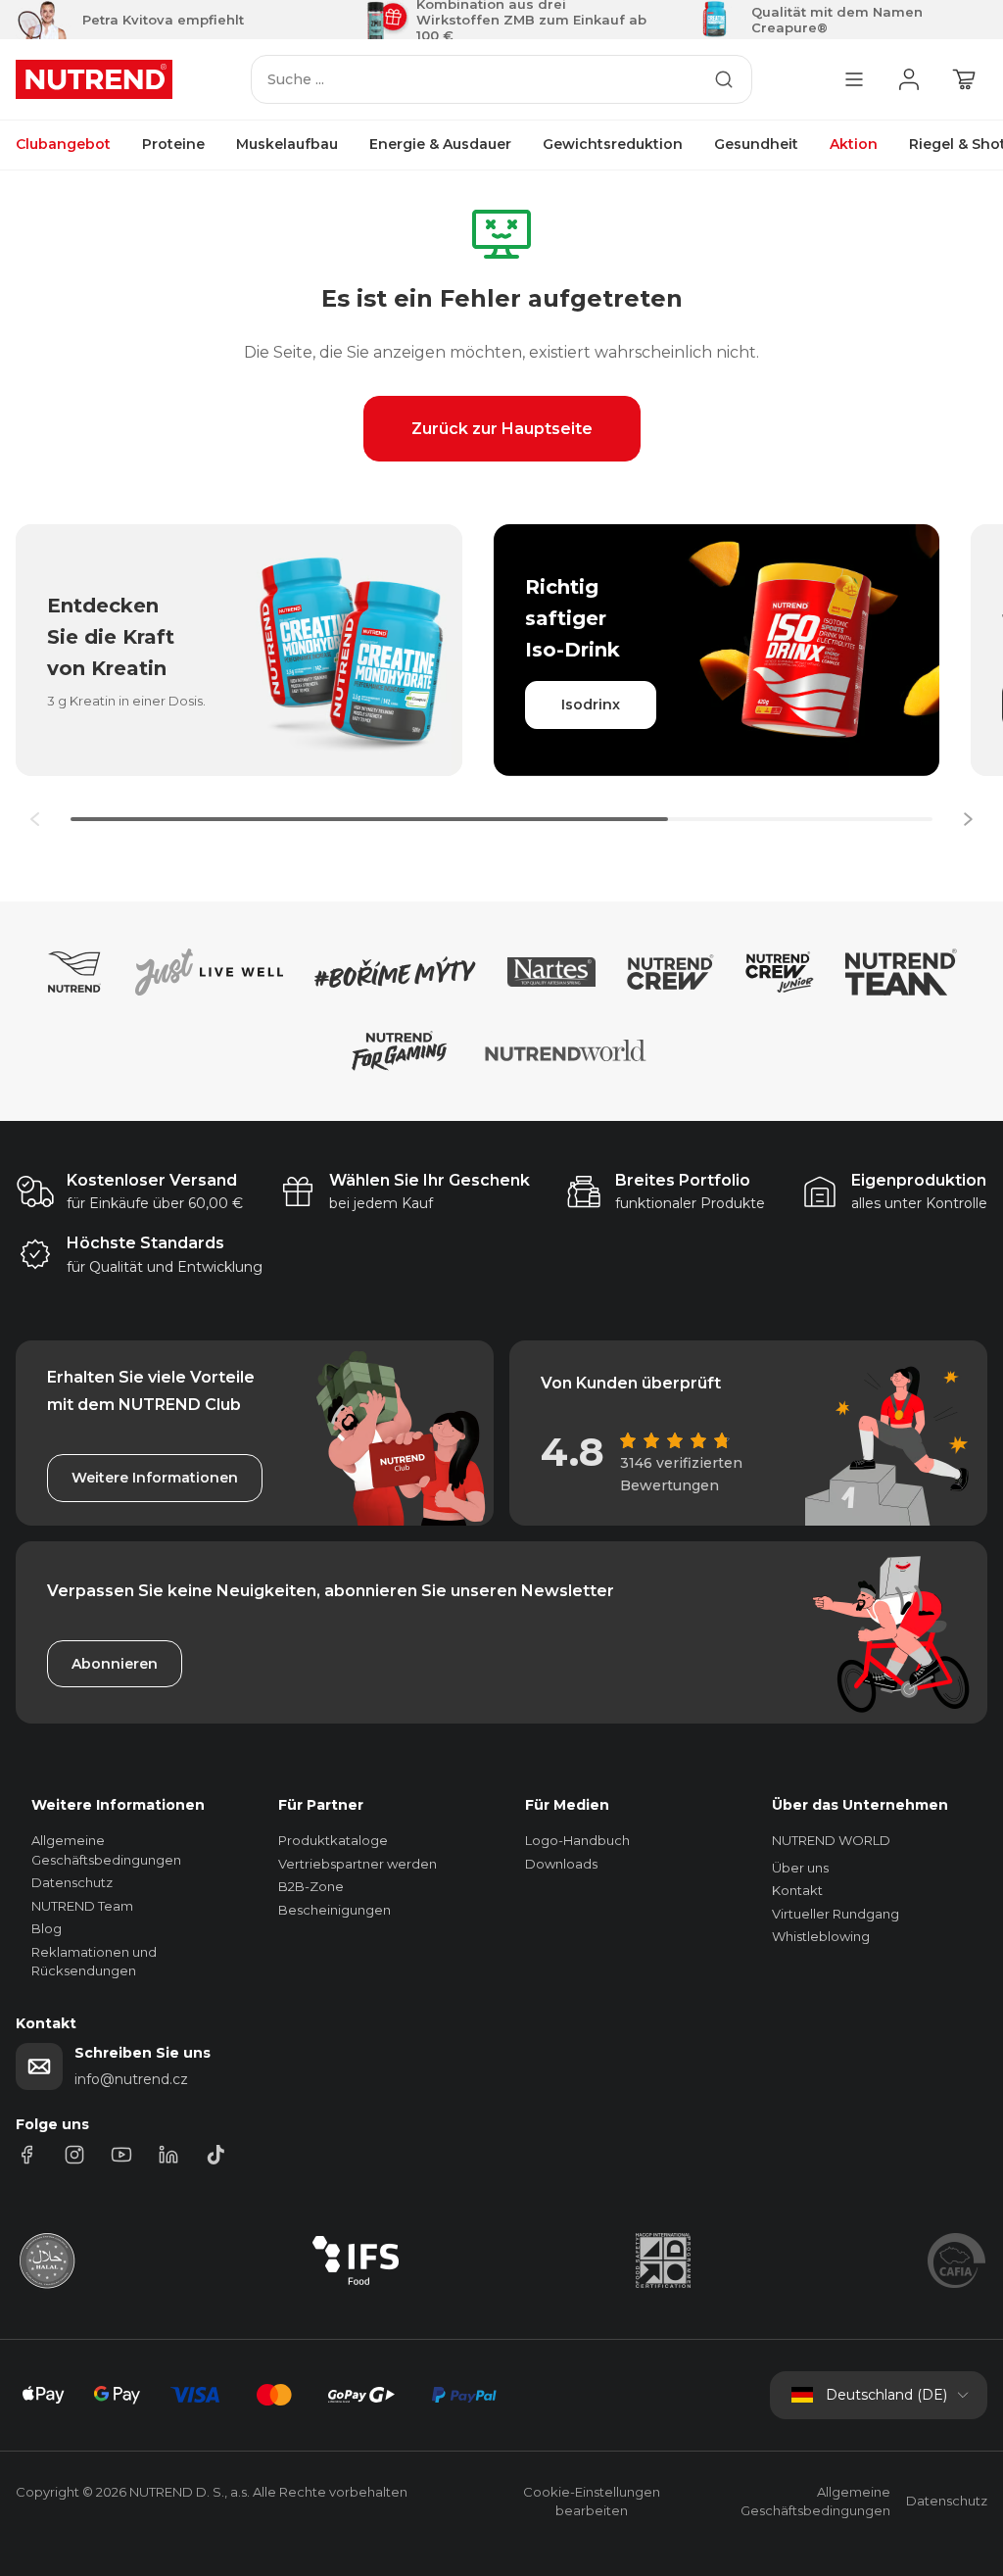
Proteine (173, 144)
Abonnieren (115, 1664)
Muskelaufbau (287, 144)
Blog (47, 1928)
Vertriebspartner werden (358, 1864)
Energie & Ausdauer (440, 144)
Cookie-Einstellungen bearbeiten (592, 2502)
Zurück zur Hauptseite (502, 429)
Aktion (854, 144)
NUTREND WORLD (831, 1840)
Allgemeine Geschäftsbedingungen (815, 2502)
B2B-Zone (311, 1886)
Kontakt (797, 1890)
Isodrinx (591, 705)
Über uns (800, 1868)
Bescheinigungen (334, 1910)
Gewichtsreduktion (613, 144)
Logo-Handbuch (577, 1840)
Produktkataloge (333, 1840)
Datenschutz (72, 1882)
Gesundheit (756, 144)
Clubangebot (63, 144)
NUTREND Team (82, 1906)
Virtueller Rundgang (836, 1914)
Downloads (561, 1864)
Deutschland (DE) (886, 2395)
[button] (968, 819)
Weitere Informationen (155, 1478)
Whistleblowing (821, 1936)
